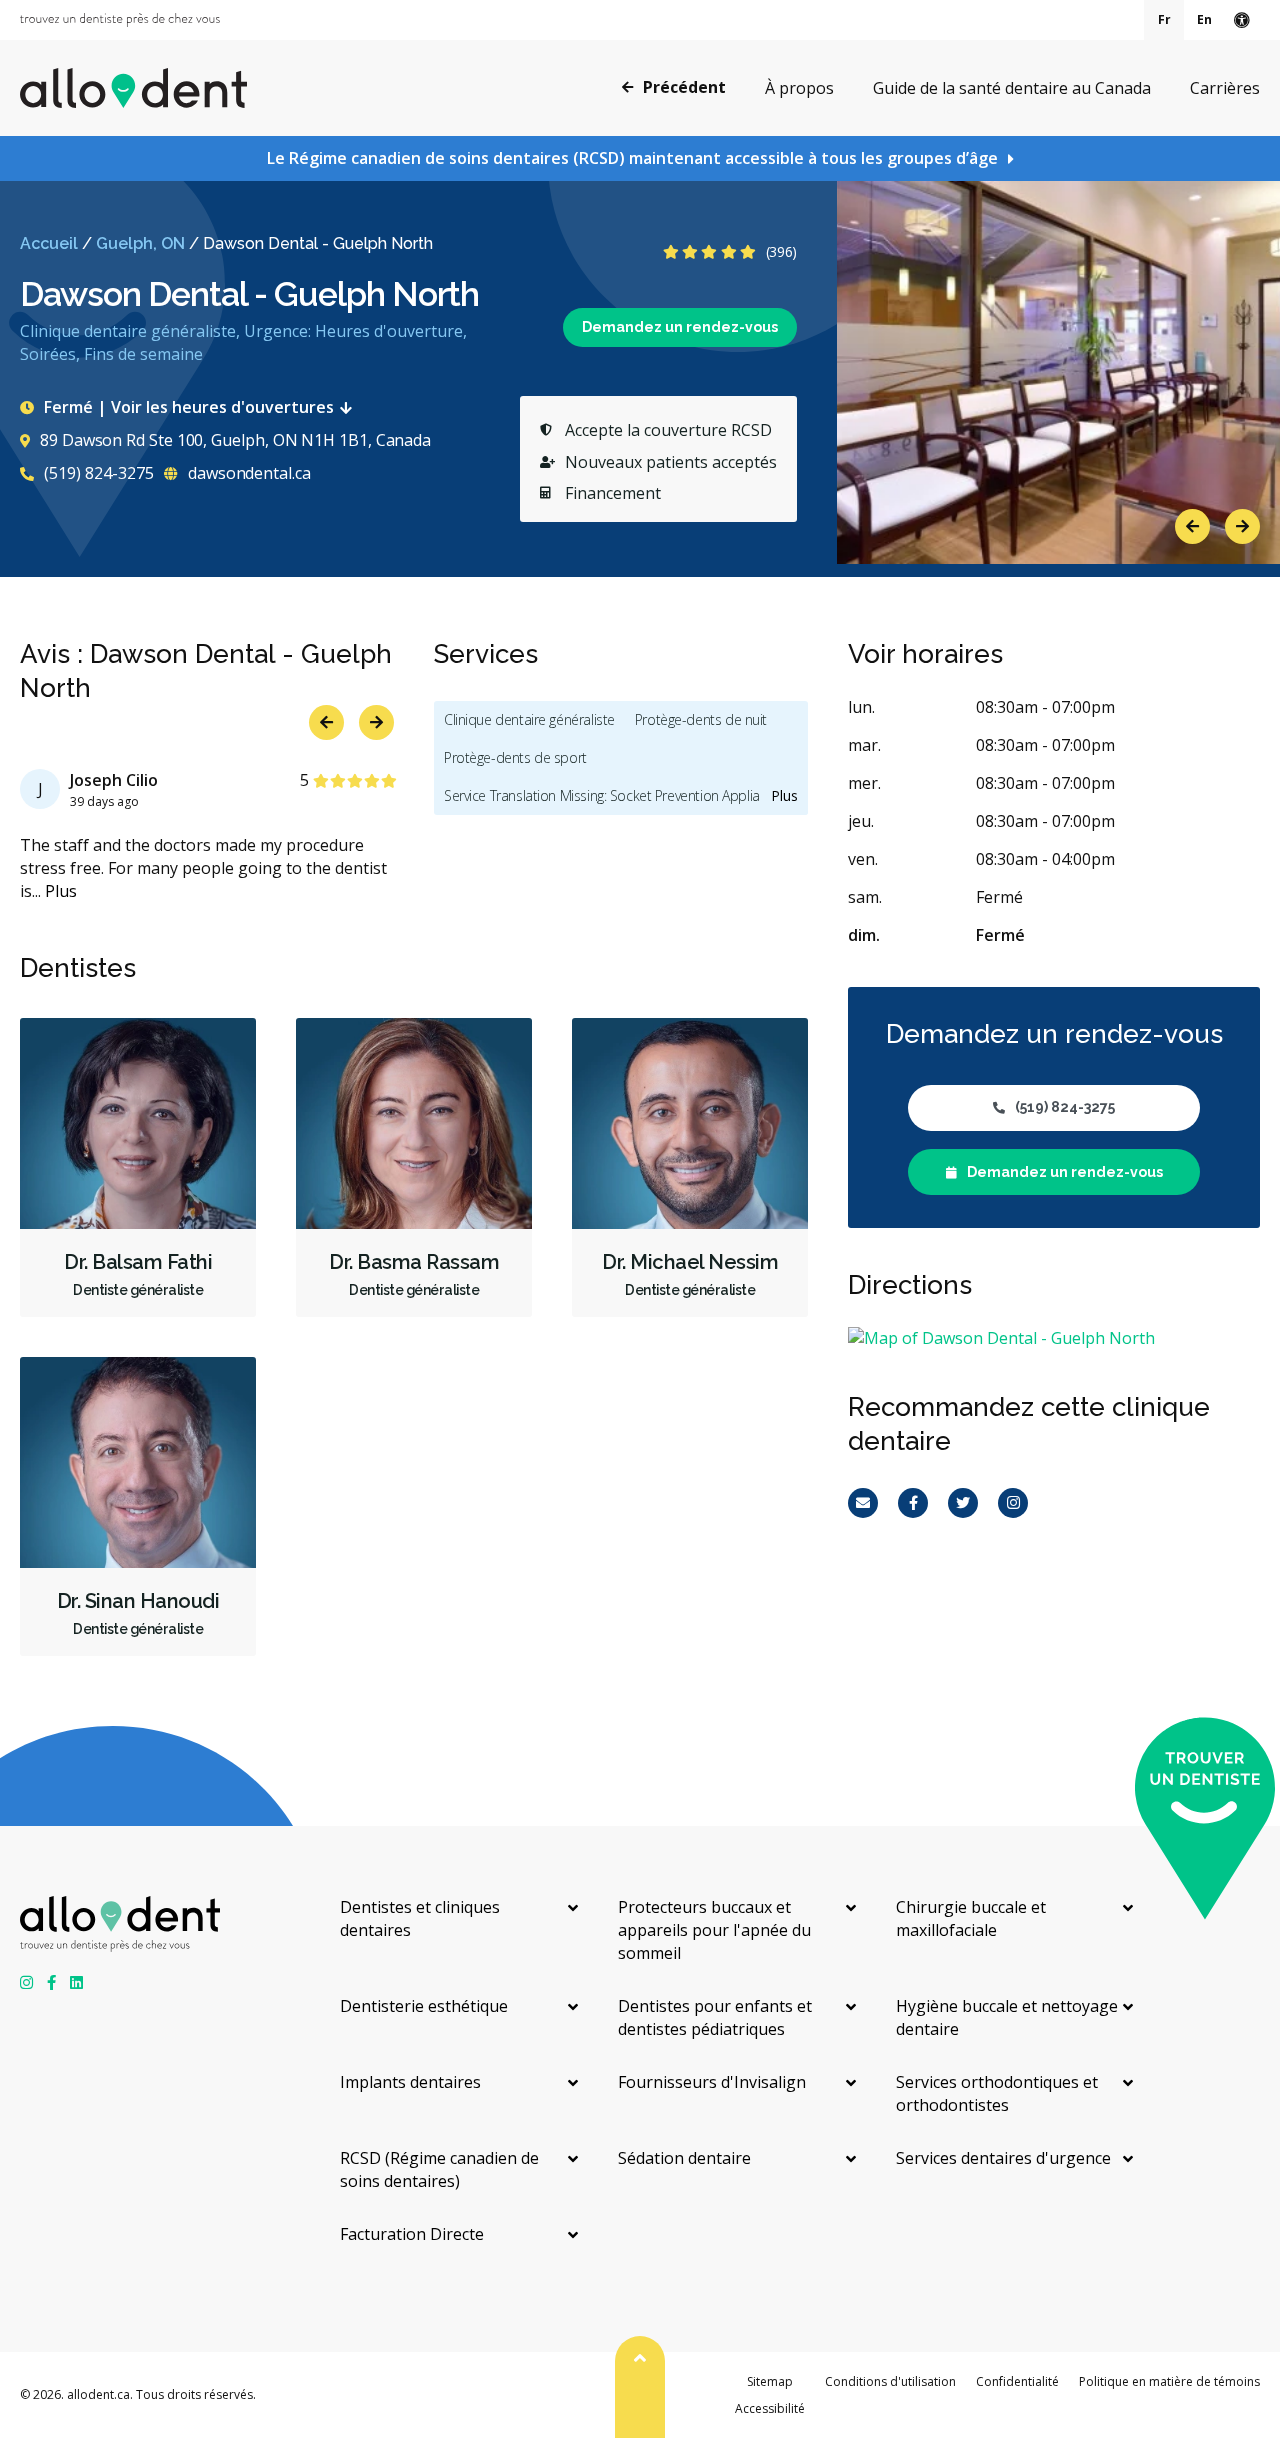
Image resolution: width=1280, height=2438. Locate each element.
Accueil (49, 243)
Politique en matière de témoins (1169, 2381)
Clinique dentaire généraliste (529, 719)
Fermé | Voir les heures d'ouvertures (189, 407)
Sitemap (770, 2381)
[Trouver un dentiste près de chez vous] (120, 20)
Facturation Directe (412, 2234)
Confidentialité (1017, 2381)
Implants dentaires (410, 2082)
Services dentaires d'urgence (1003, 2158)
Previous (1192, 526)
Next (1242, 526)
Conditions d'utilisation (890, 2381)
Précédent (684, 87)
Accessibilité (770, 2408)
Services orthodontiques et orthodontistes (997, 2093)
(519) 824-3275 (97, 473)
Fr (1164, 19)
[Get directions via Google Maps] (1054, 1338)
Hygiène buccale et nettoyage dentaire (1007, 2017)
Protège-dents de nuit (701, 719)
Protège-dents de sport (515, 757)
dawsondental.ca (247, 473)
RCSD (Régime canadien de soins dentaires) (439, 2169)
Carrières (1225, 88)
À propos (799, 88)
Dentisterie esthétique (424, 2006)
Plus (61, 891)
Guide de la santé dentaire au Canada (1012, 88)
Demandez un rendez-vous (680, 327)
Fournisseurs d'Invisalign (712, 2082)
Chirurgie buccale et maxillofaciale (971, 1918)
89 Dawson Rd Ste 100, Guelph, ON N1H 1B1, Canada (235, 440)
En (1204, 19)
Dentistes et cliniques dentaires (420, 1918)
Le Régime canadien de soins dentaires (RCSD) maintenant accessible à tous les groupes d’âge (632, 158)
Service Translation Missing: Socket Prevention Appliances (616, 795)
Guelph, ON (140, 243)
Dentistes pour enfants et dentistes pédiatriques (715, 2017)
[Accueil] (133, 88)
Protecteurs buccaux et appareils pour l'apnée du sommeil (714, 1930)
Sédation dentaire (684, 2158)
